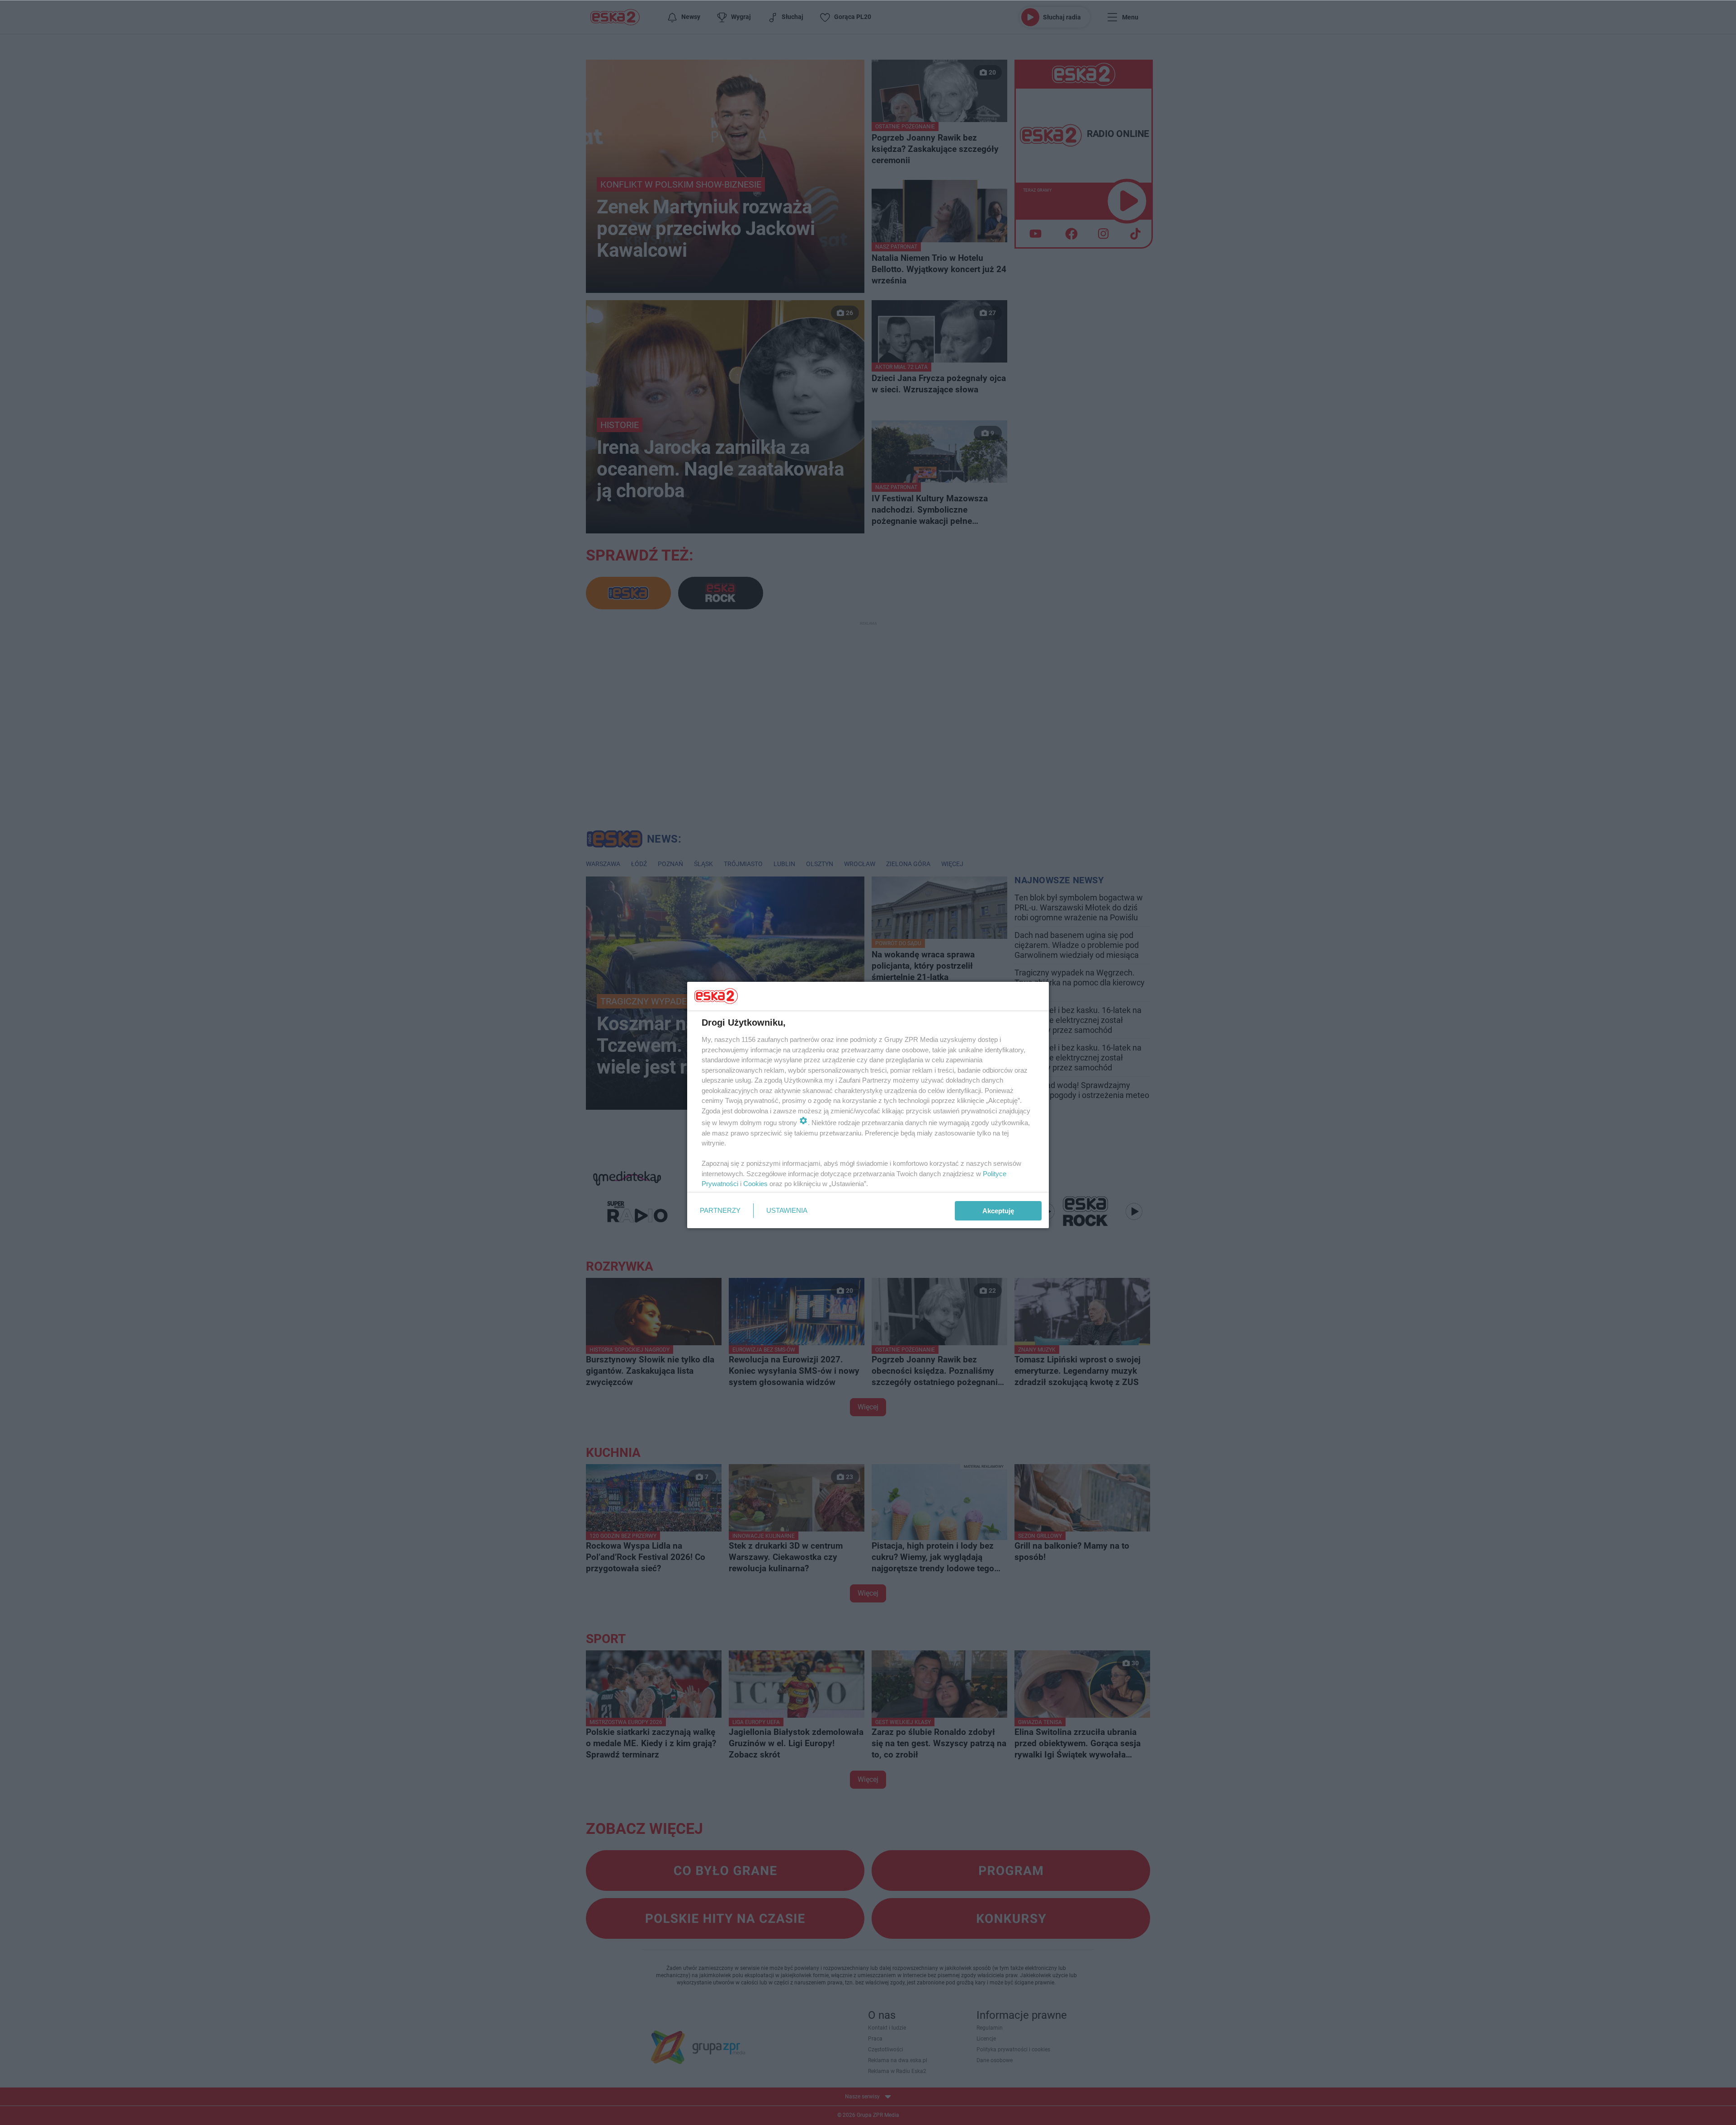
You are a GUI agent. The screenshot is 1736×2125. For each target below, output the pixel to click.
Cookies (755, 1184)
